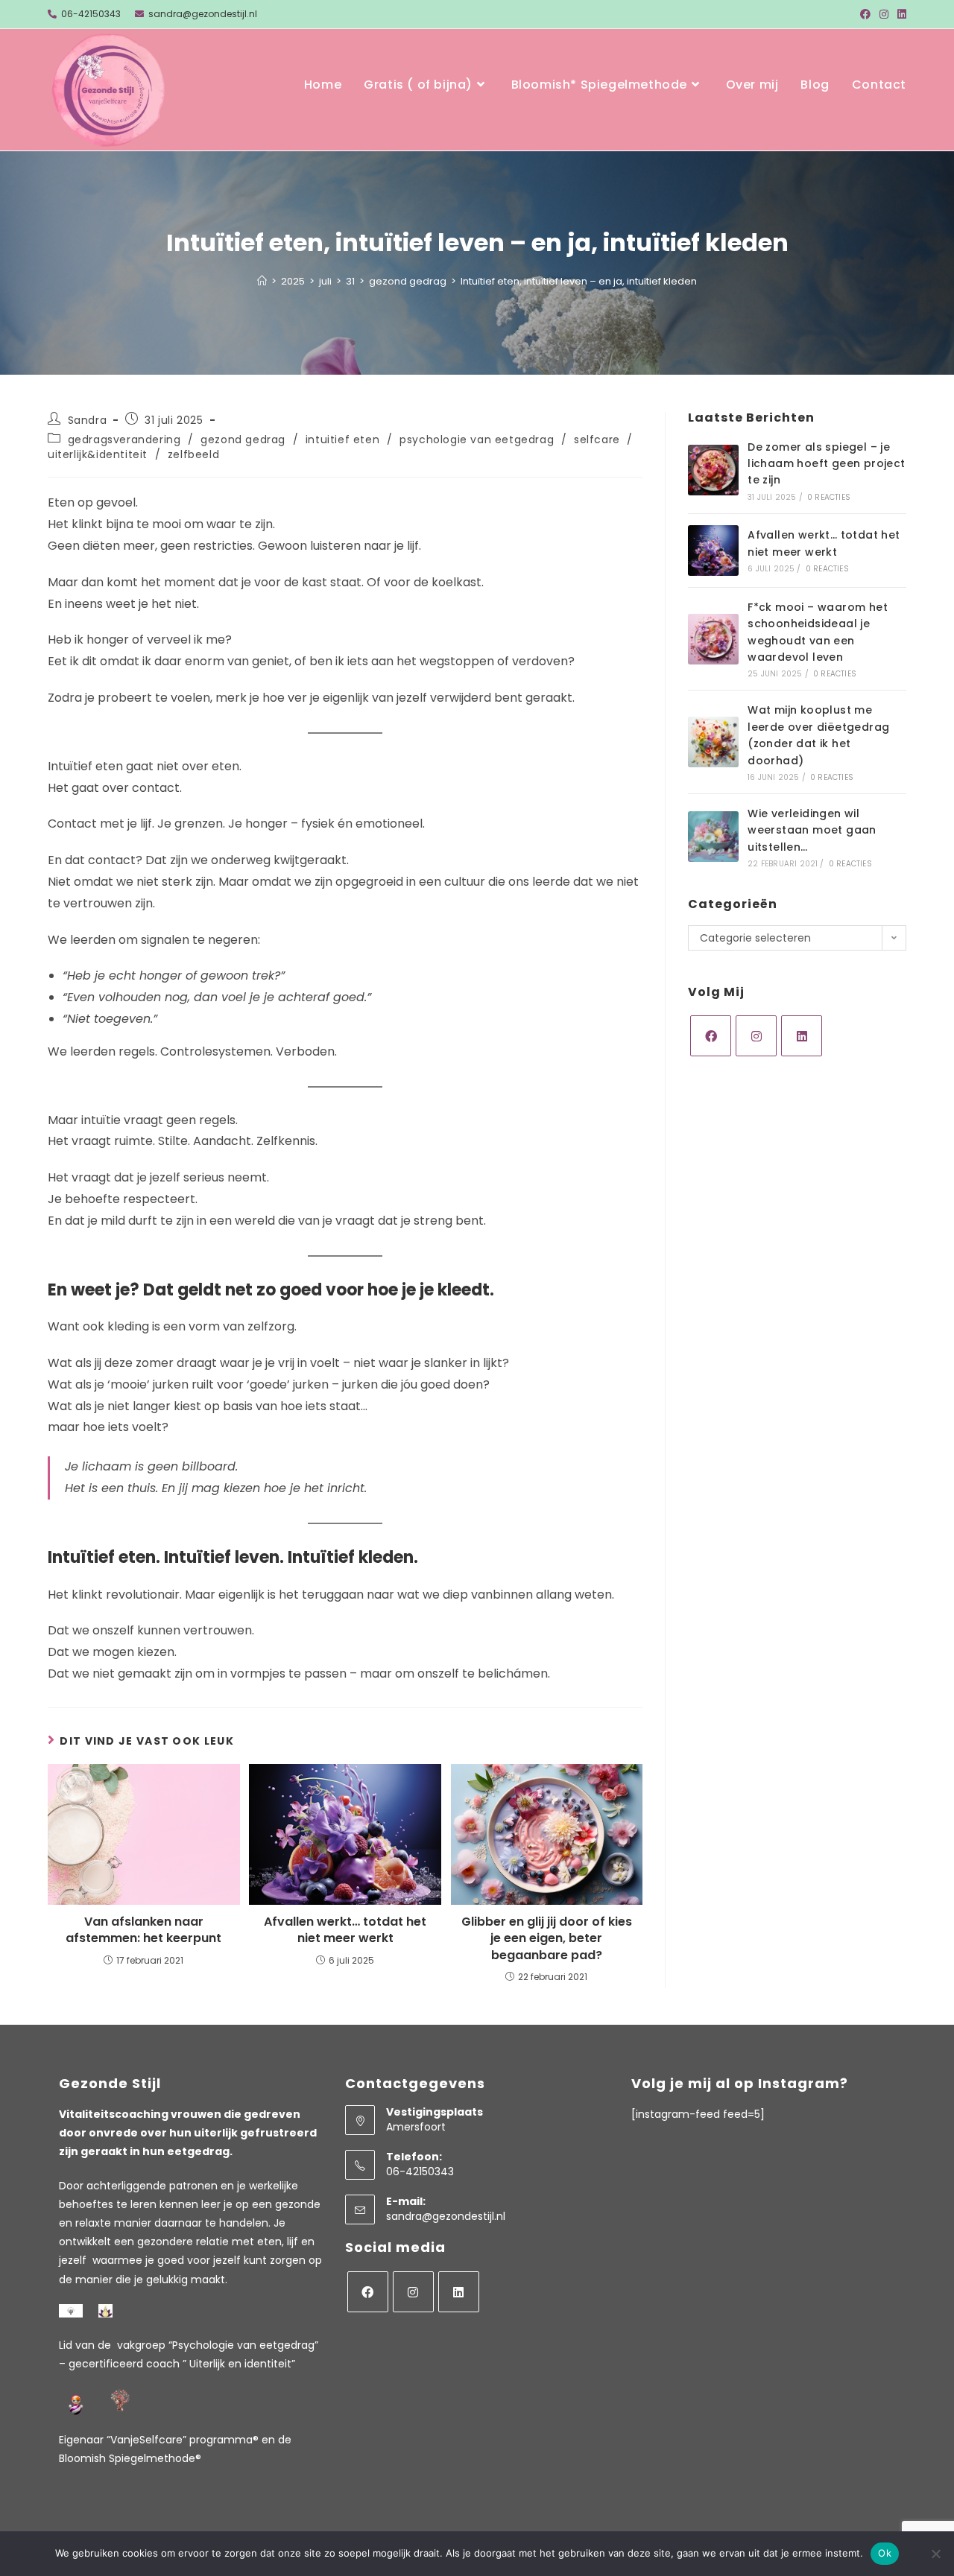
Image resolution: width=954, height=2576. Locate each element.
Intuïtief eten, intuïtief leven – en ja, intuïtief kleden (579, 281)
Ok (885, 2553)
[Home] (262, 281)
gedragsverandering (124, 440)
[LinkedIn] (802, 1036)
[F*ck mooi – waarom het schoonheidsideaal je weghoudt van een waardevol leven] (713, 639)
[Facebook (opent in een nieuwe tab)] (865, 14)
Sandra (88, 420)
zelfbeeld (193, 454)
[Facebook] (711, 1036)
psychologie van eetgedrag (477, 440)
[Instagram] (756, 1036)
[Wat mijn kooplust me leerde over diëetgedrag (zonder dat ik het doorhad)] (713, 742)
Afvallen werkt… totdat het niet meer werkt (345, 1930)
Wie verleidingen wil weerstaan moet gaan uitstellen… (812, 830)
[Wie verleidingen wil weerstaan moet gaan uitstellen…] (713, 837)
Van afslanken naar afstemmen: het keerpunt (143, 1930)
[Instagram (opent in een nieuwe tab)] (884, 14)
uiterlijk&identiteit (98, 454)
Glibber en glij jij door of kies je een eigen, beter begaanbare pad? (547, 1939)
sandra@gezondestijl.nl (203, 14)
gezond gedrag (243, 440)
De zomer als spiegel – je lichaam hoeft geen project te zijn (826, 464)
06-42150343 (91, 14)
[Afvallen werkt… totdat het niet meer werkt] (713, 551)
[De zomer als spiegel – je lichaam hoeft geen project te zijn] (713, 470)
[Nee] (935, 2554)
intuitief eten (342, 440)
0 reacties (829, 497)
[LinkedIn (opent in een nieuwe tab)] (900, 14)
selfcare (597, 440)
